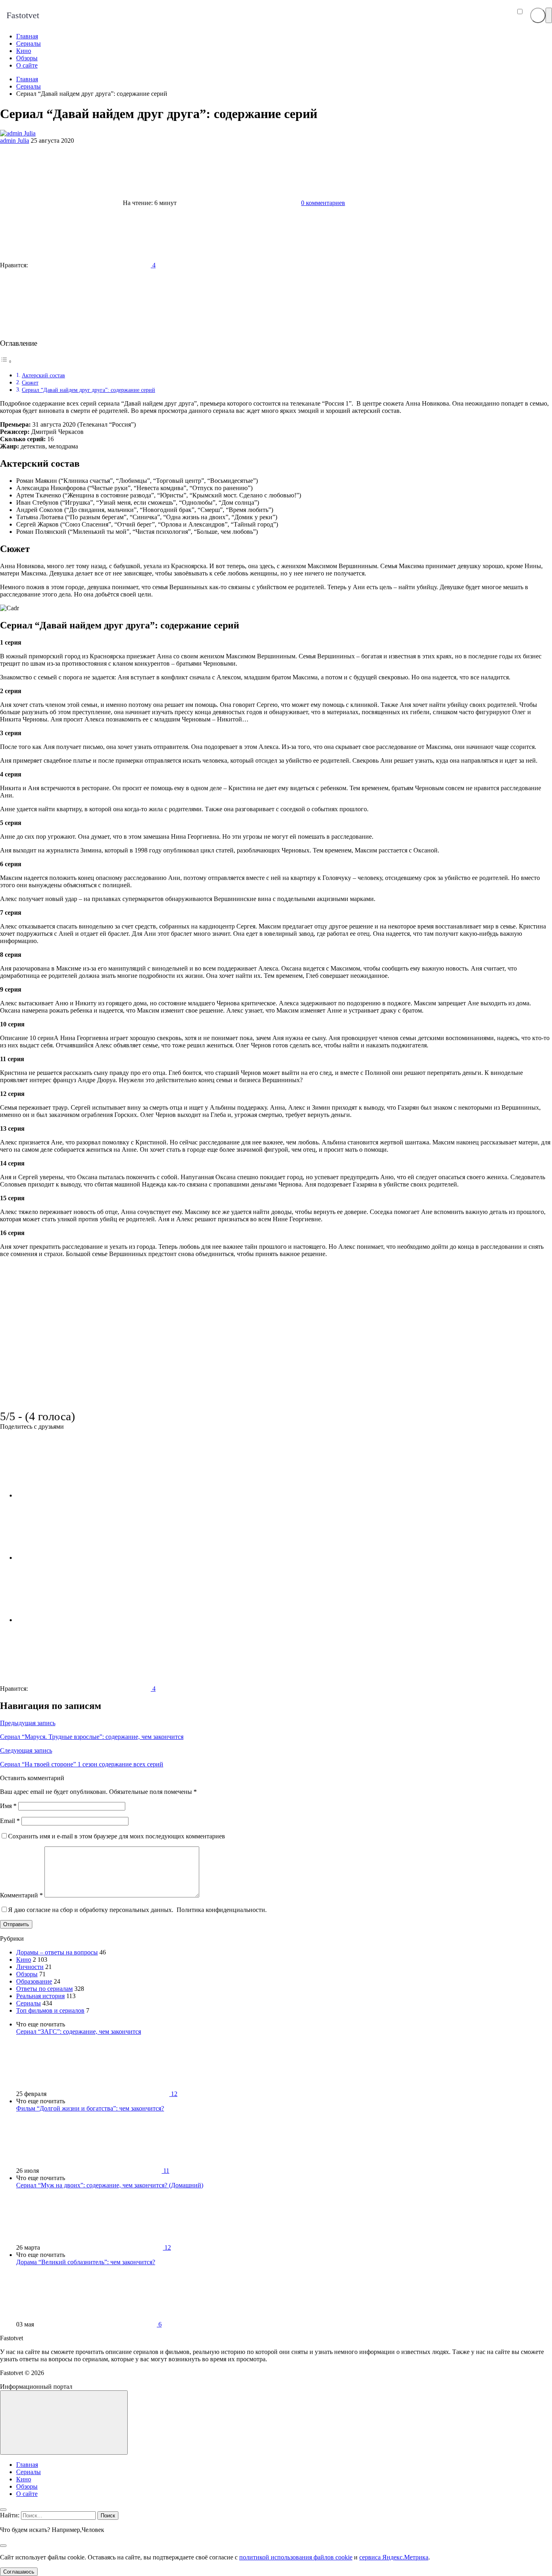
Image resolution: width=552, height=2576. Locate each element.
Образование (34, 1981)
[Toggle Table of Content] (6, 361)
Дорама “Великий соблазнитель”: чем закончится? (86, 2262)
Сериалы (28, 2003)
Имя (8, 1806)
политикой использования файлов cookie (296, 2557)
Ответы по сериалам (44, 1989)
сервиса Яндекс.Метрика (394, 2557)
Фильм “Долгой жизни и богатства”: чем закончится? (90, 2108)
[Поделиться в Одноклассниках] (77, 1620)
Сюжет (30, 383)
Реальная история (40, 1996)
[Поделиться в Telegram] (77, 1558)
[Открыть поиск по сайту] (538, 15)
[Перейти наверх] (64, 2423)
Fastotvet (23, 15)
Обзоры (27, 1974)
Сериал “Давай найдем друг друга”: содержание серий (88, 390)
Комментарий (21, 1895)
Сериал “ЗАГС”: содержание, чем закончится (79, 2031)
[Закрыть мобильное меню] (3, 2510)
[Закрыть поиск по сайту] (3, 2546)
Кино (24, 1959)
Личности (30, 1967)
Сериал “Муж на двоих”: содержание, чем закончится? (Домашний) (110, 2185)
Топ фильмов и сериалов (50, 2010)
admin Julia (15, 141)
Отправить (16, 1924)
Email (10, 1821)
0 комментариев (323, 203)
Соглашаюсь (19, 2572)
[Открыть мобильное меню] (549, 15)
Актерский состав (43, 375)
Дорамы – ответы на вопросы (57, 1952)
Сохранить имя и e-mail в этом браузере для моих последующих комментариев (117, 1836)
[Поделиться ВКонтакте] (77, 1495)
